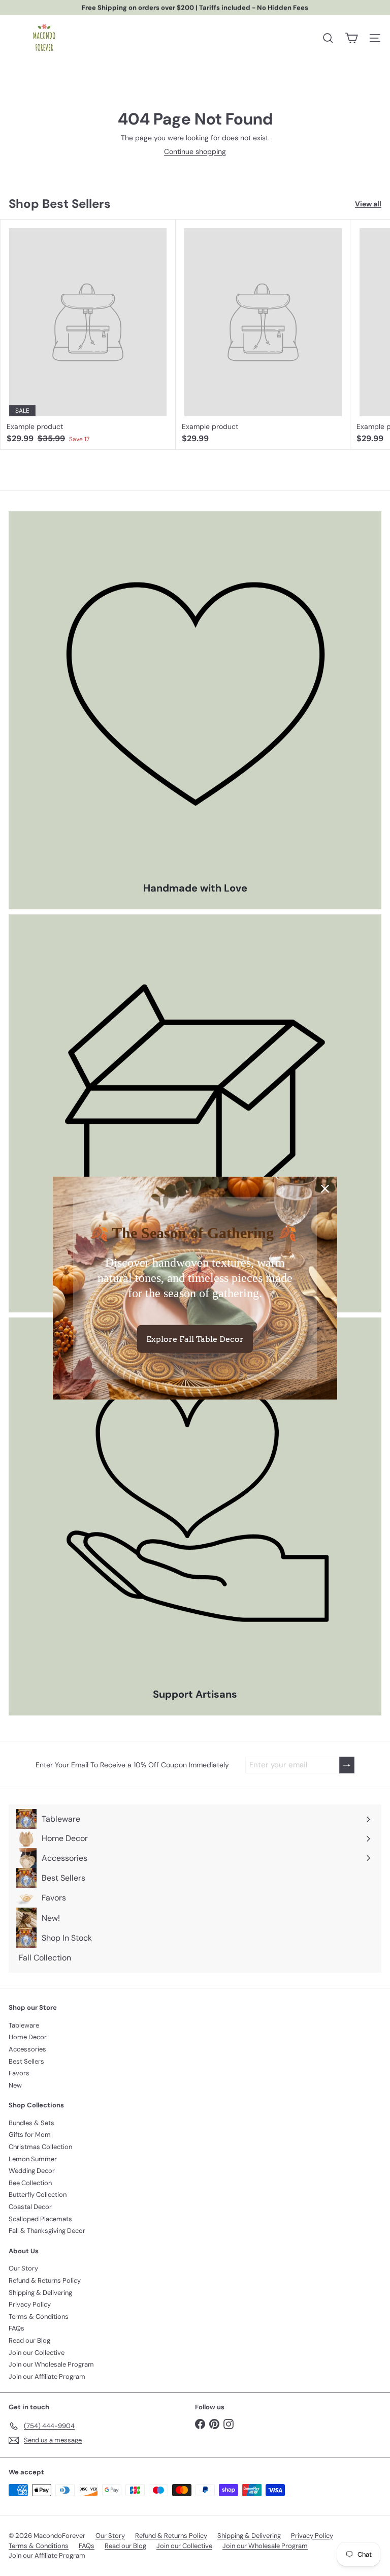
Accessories (27, 2049)
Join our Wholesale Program (51, 2364)
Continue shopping (195, 151)
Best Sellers (26, 2061)
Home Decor (28, 2037)
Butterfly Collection (38, 2195)
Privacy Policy (30, 2304)
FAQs (17, 2328)
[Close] (325, 1189)
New (15, 2085)
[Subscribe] (347, 1765)
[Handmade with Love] (195, 698)
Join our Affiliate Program (47, 2376)
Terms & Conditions (39, 2317)
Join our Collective (37, 2353)
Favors (19, 2073)
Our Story (23, 2268)
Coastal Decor (30, 2207)
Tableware (24, 2025)
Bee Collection (30, 2183)
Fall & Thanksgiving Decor (47, 2231)
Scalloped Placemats (40, 2219)
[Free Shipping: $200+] (195, 1101)
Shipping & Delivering (40, 2293)
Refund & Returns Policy (45, 2280)
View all (368, 204)
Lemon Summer (33, 2159)
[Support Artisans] (195, 1504)
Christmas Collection (40, 2147)
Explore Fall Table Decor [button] (195, 1339)
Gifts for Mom (30, 2135)
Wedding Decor (32, 2171)
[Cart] (351, 38)
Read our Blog (29, 2340)
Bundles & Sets (31, 2123)
